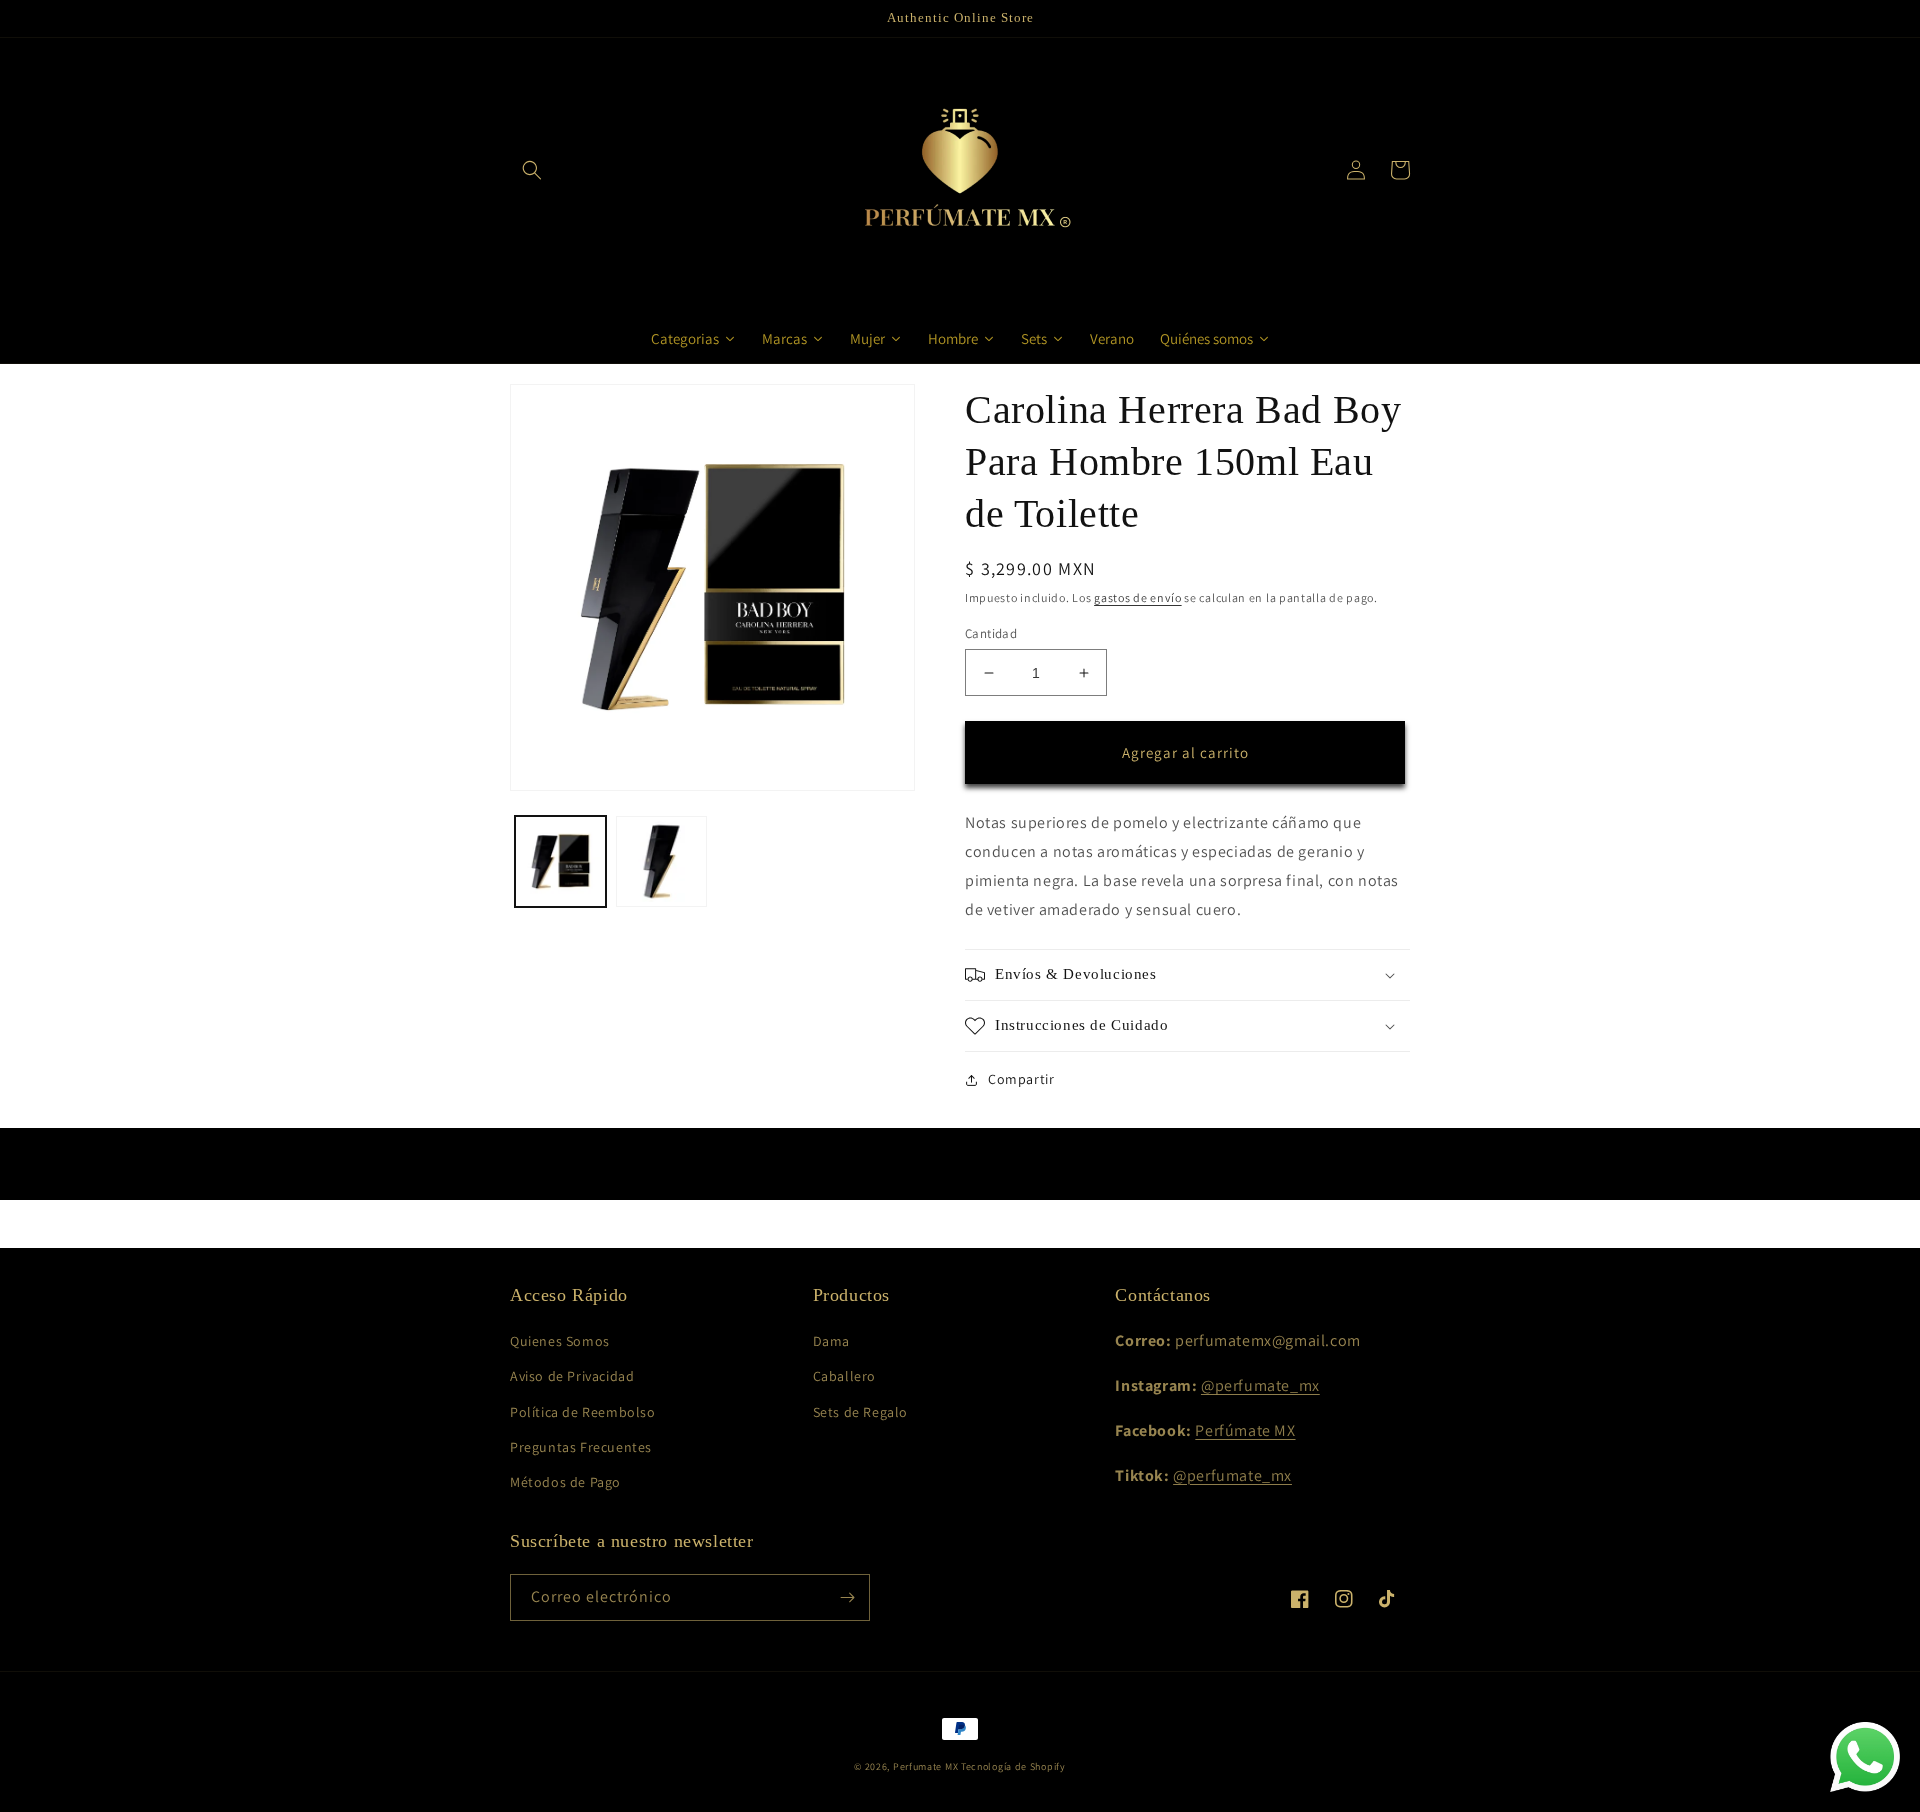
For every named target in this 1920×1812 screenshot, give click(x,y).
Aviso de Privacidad (572, 1376)
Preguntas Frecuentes (581, 1447)
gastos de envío (1138, 597)
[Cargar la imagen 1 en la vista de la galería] (560, 861)
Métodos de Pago (565, 1482)
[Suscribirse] (847, 1597)
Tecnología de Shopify (1013, 1766)
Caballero (844, 1376)
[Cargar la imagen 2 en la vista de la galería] (661, 861)
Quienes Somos (560, 1341)
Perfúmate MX (1245, 1430)
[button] (532, 170)
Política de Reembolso (583, 1412)
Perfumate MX (925, 1766)
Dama (831, 1341)
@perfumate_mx (1260, 1385)
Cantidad (991, 633)
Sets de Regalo (860, 1412)
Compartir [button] (1021, 1079)
